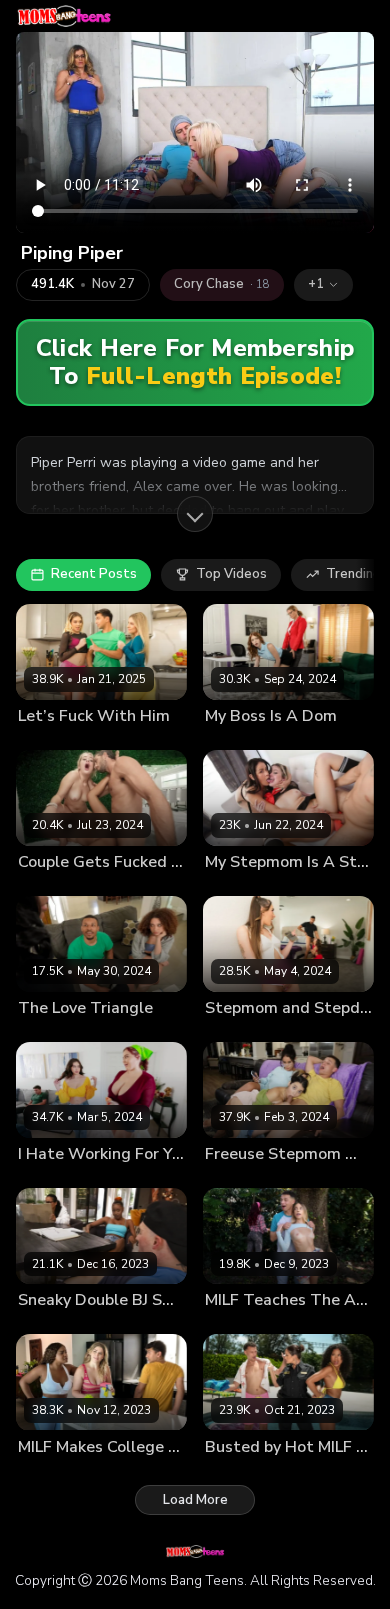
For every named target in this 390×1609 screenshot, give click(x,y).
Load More (195, 1500)
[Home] (64, 16)
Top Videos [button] (231, 574)
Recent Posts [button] (94, 574)
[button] (323, 285)
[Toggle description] (195, 514)
